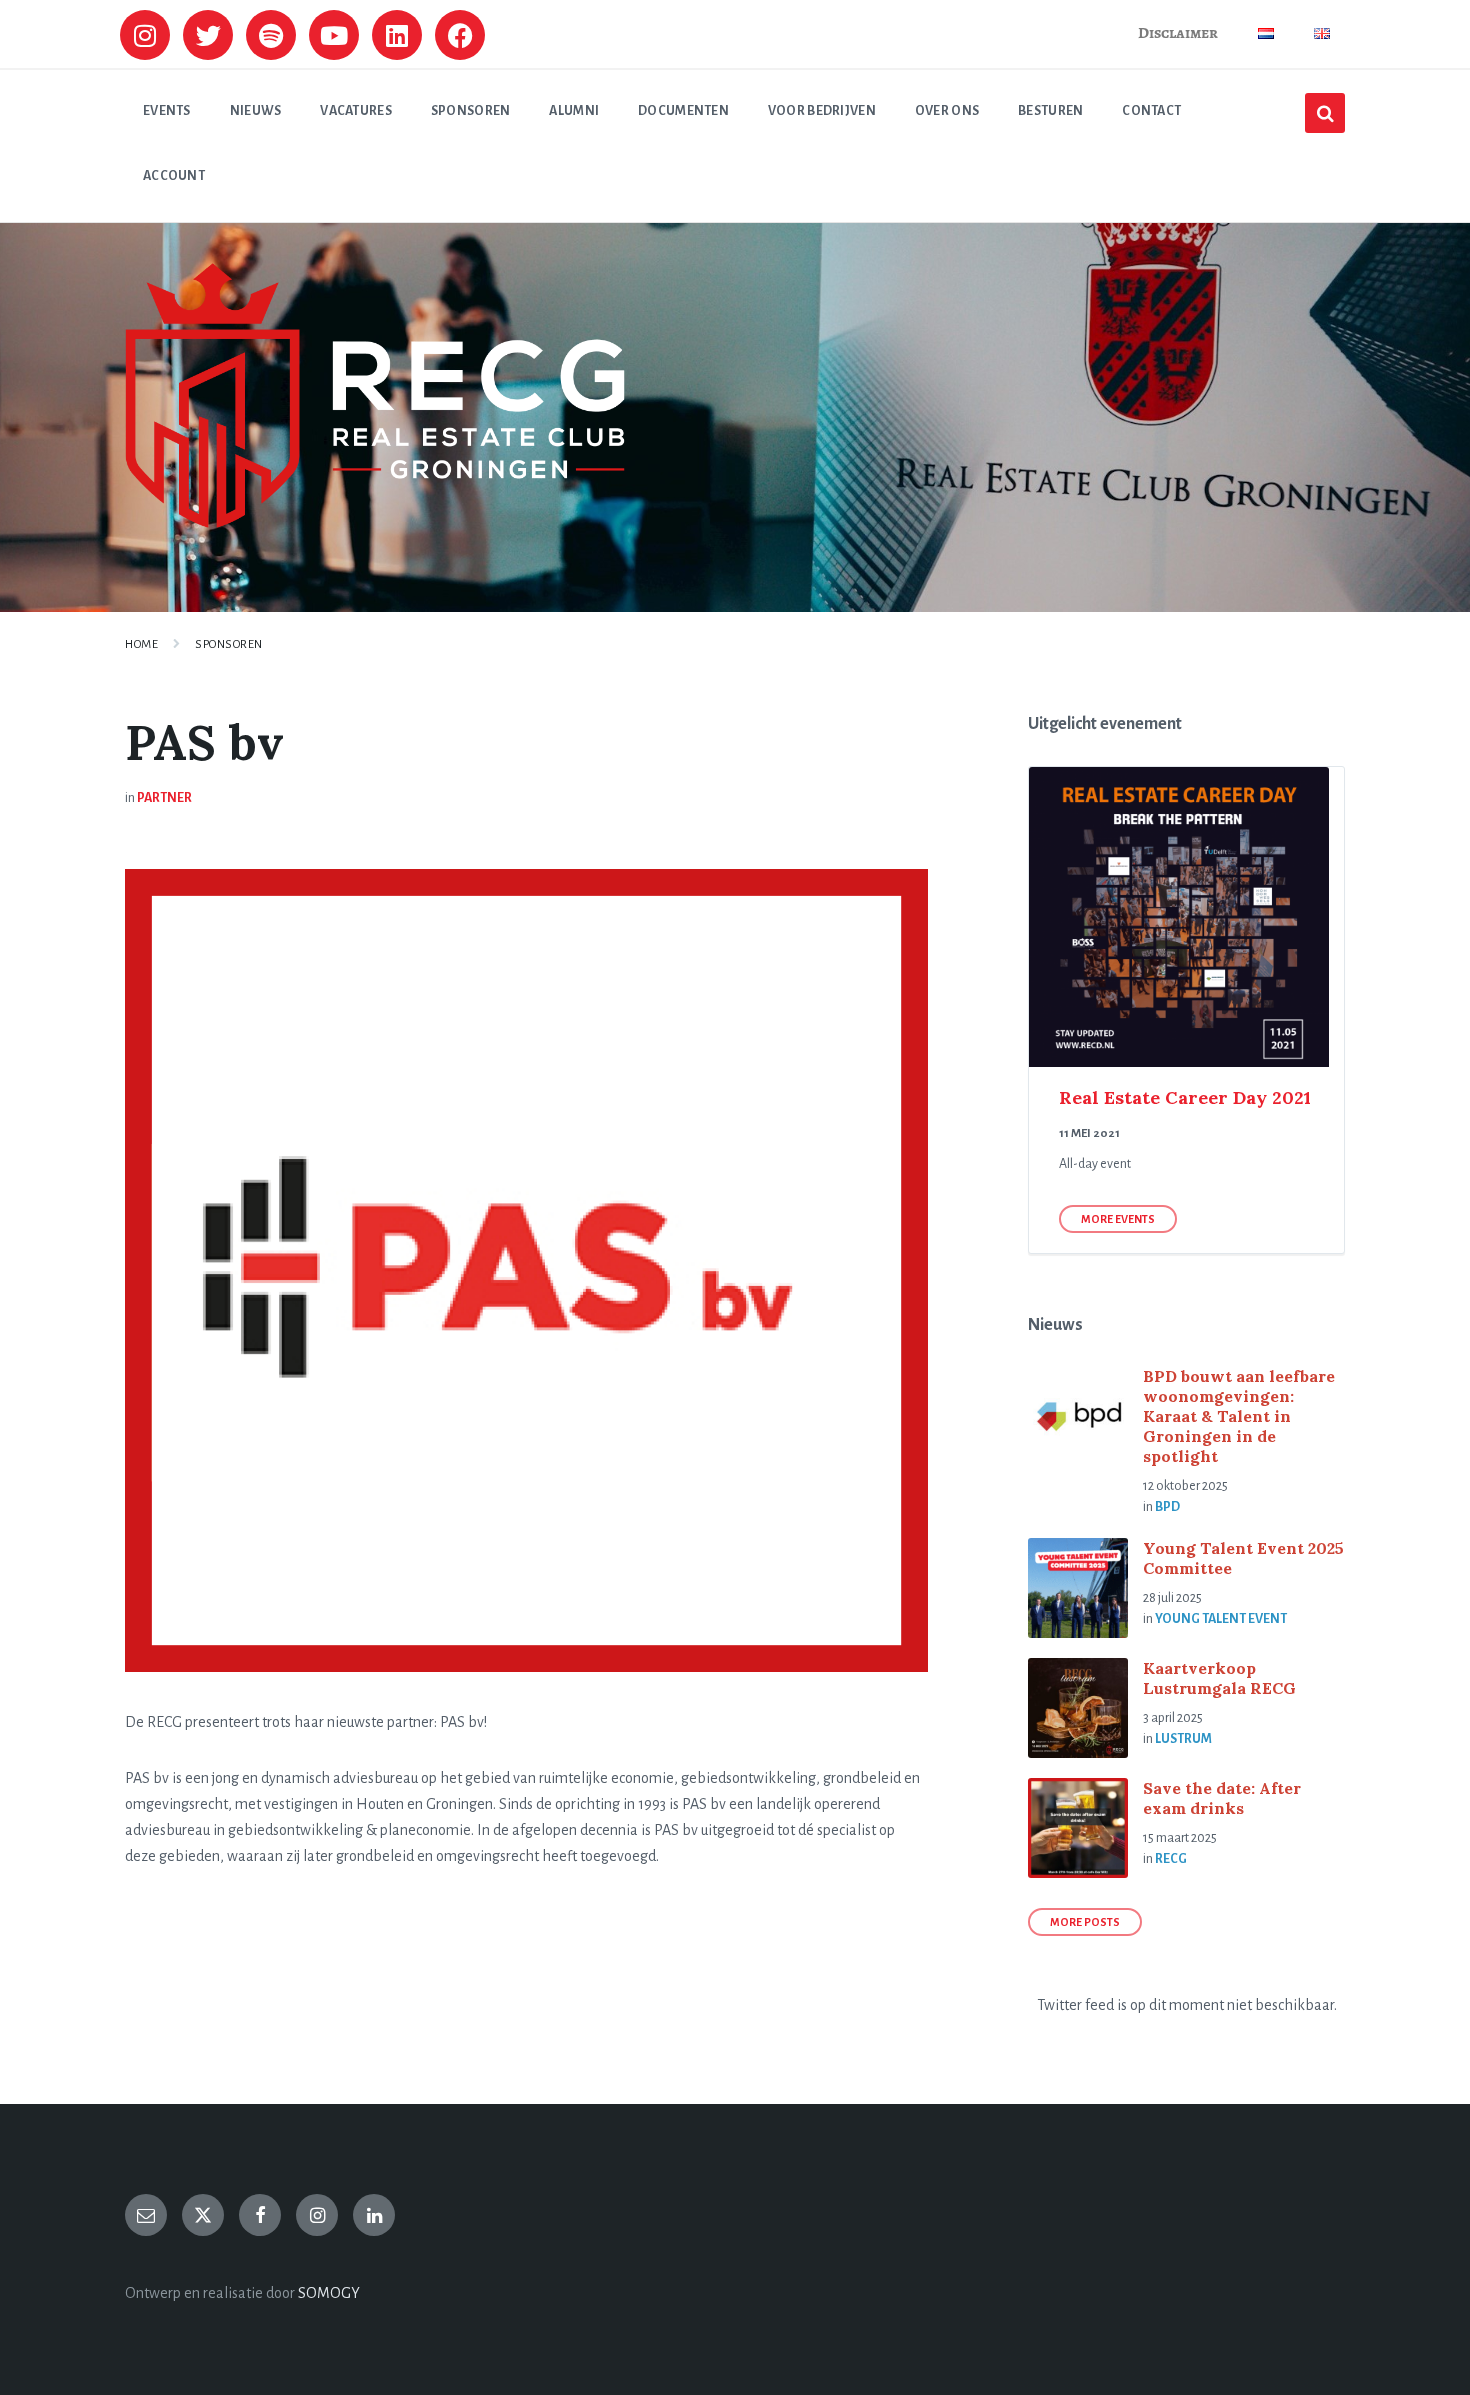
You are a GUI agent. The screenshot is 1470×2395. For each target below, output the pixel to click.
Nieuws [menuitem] (256, 111)
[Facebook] (460, 35)
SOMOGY (329, 2293)
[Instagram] (145, 35)
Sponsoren (229, 644)
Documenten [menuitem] (683, 111)
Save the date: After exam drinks (1222, 1798)
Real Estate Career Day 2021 (1185, 1097)
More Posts (1085, 1922)
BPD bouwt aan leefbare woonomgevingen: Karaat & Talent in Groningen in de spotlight (1239, 1416)
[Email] (146, 2215)
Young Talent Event (1221, 1619)
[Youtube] (334, 35)
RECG (1171, 1859)
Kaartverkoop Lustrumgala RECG (1219, 1678)
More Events (1118, 1219)
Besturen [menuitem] (1050, 111)
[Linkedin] (397, 35)
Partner (164, 798)
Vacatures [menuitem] (356, 111)
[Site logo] (375, 523)
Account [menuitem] (174, 176)
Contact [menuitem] (1151, 111)
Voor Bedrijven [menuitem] (822, 111)
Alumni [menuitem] (574, 111)
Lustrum (1183, 1739)
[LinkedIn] (374, 2215)
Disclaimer (1178, 33)
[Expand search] (1325, 113)
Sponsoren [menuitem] (471, 111)
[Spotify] (271, 35)
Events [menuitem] (167, 111)
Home (141, 644)
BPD (1167, 1507)
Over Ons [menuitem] (947, 111)
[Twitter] (208, 35)
